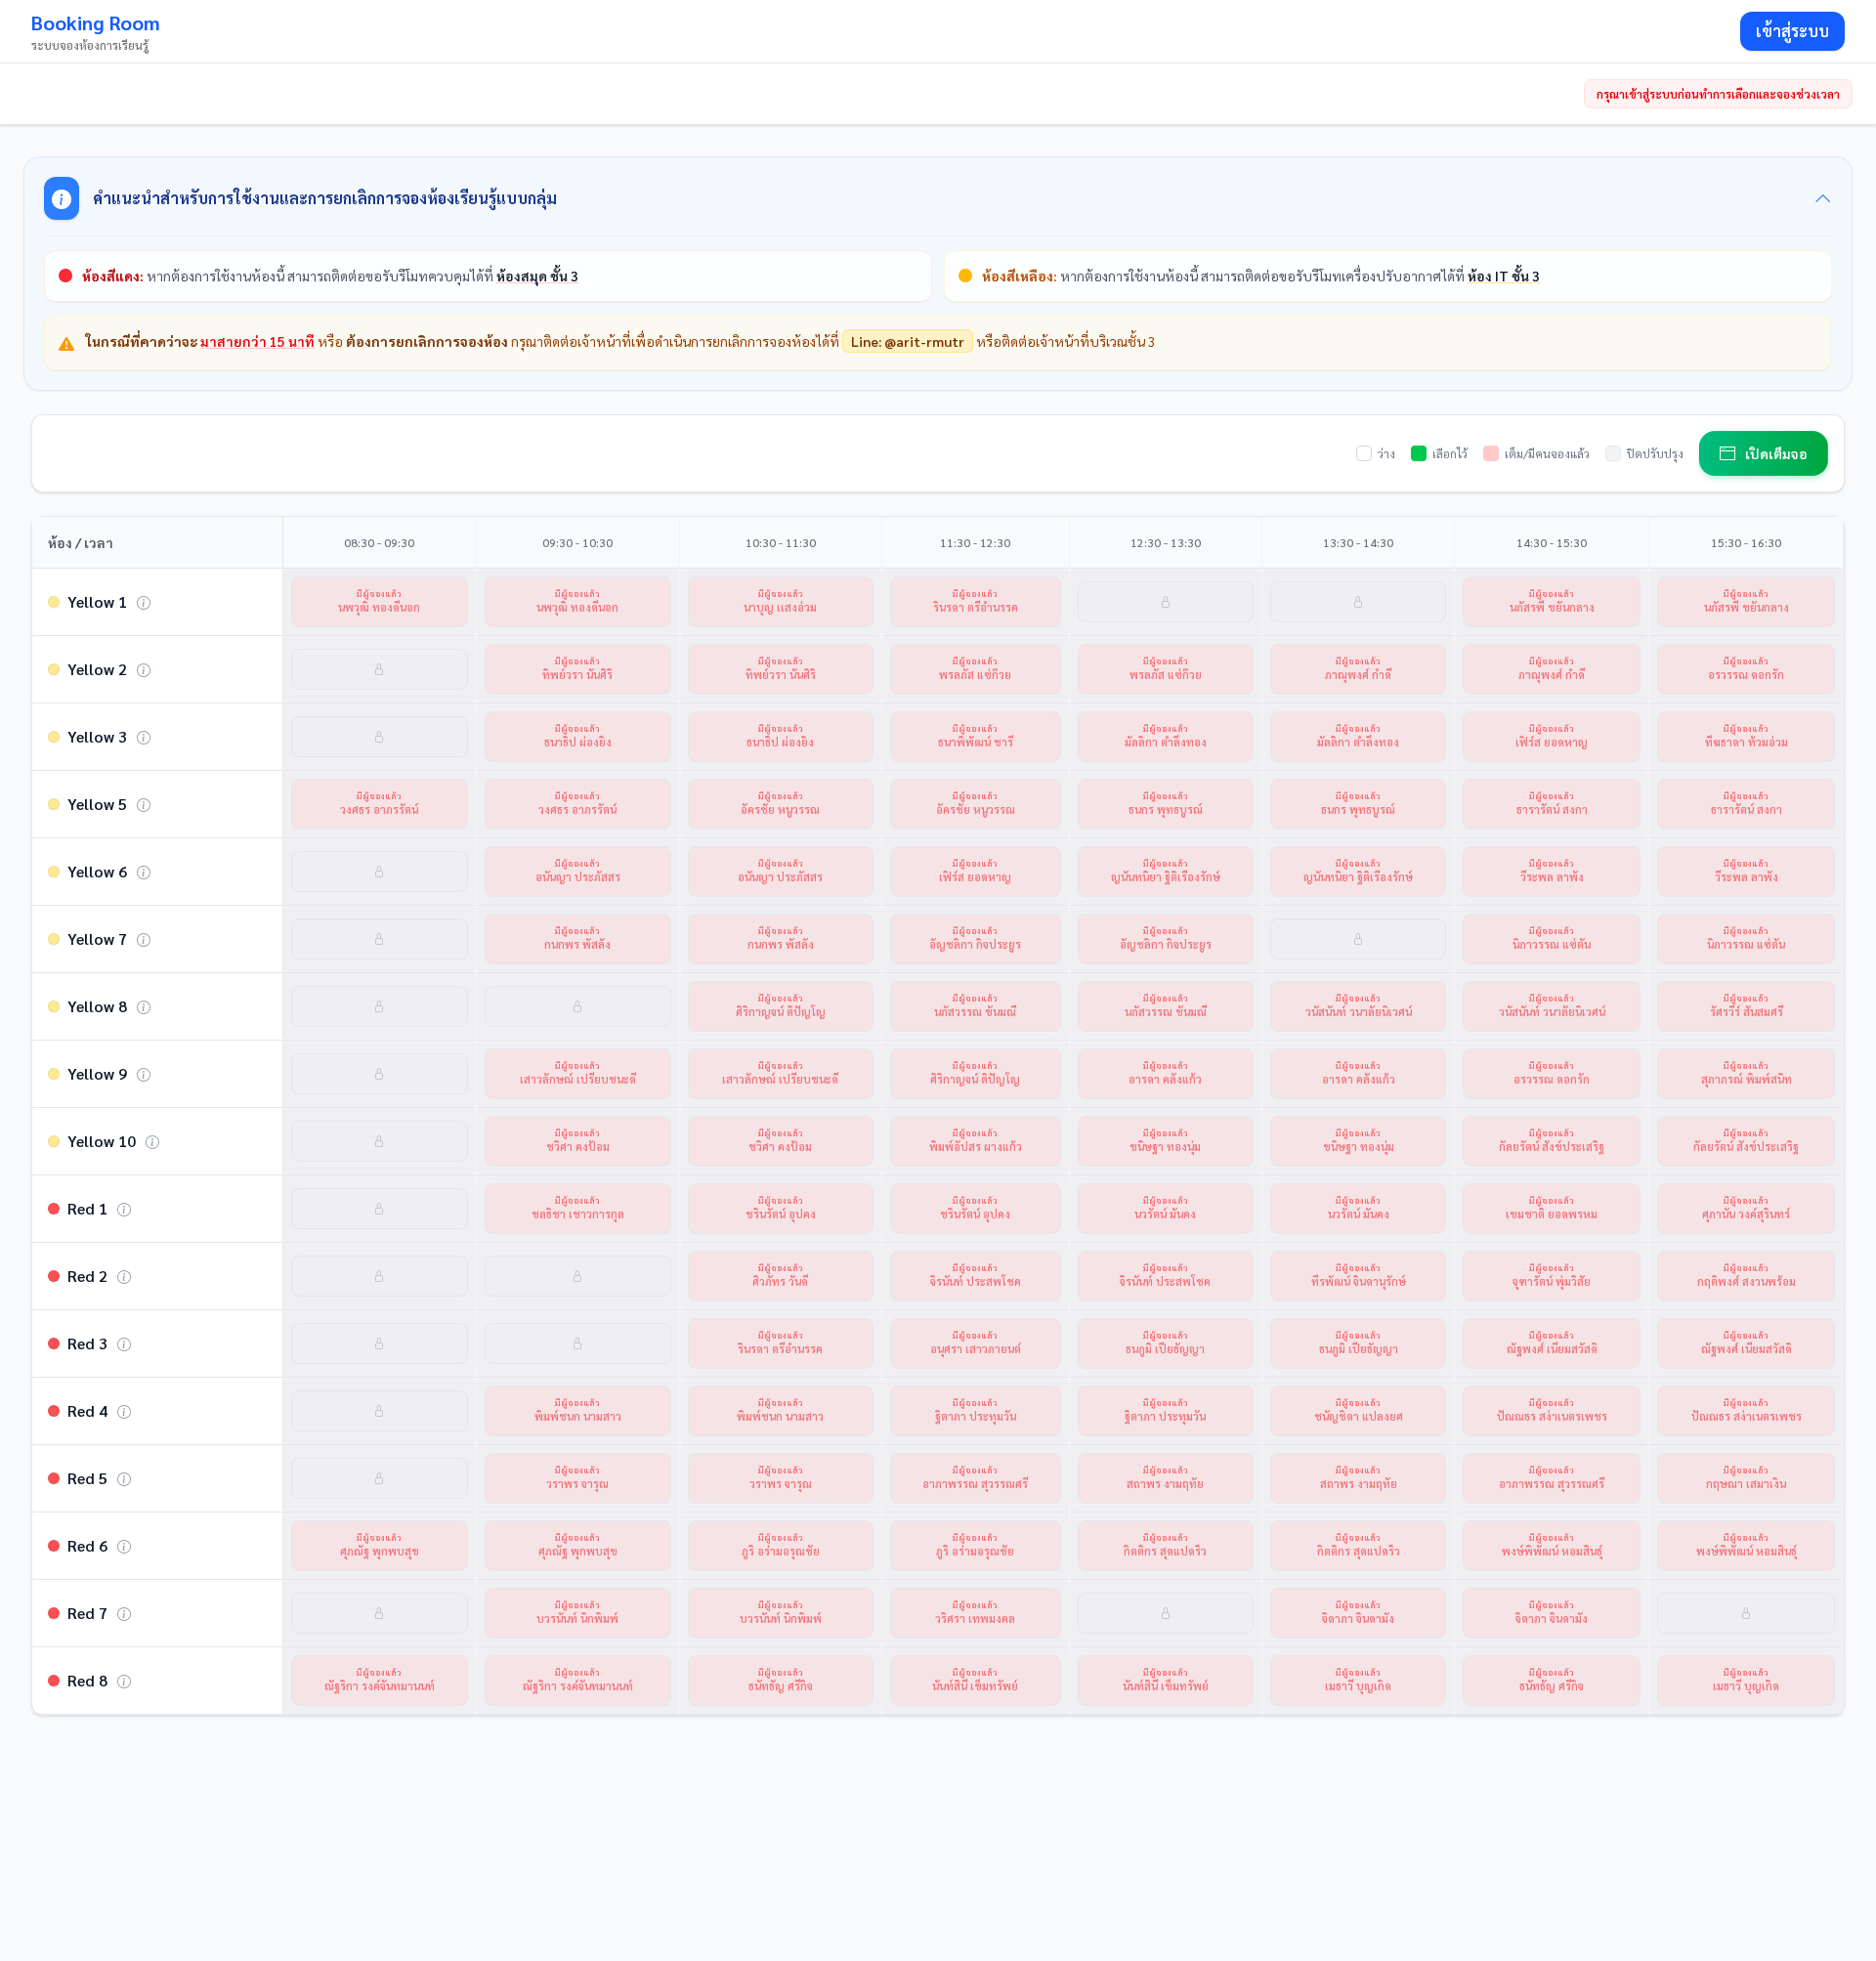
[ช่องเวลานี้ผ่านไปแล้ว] (1166, 602)
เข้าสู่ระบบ (1792, 31)
